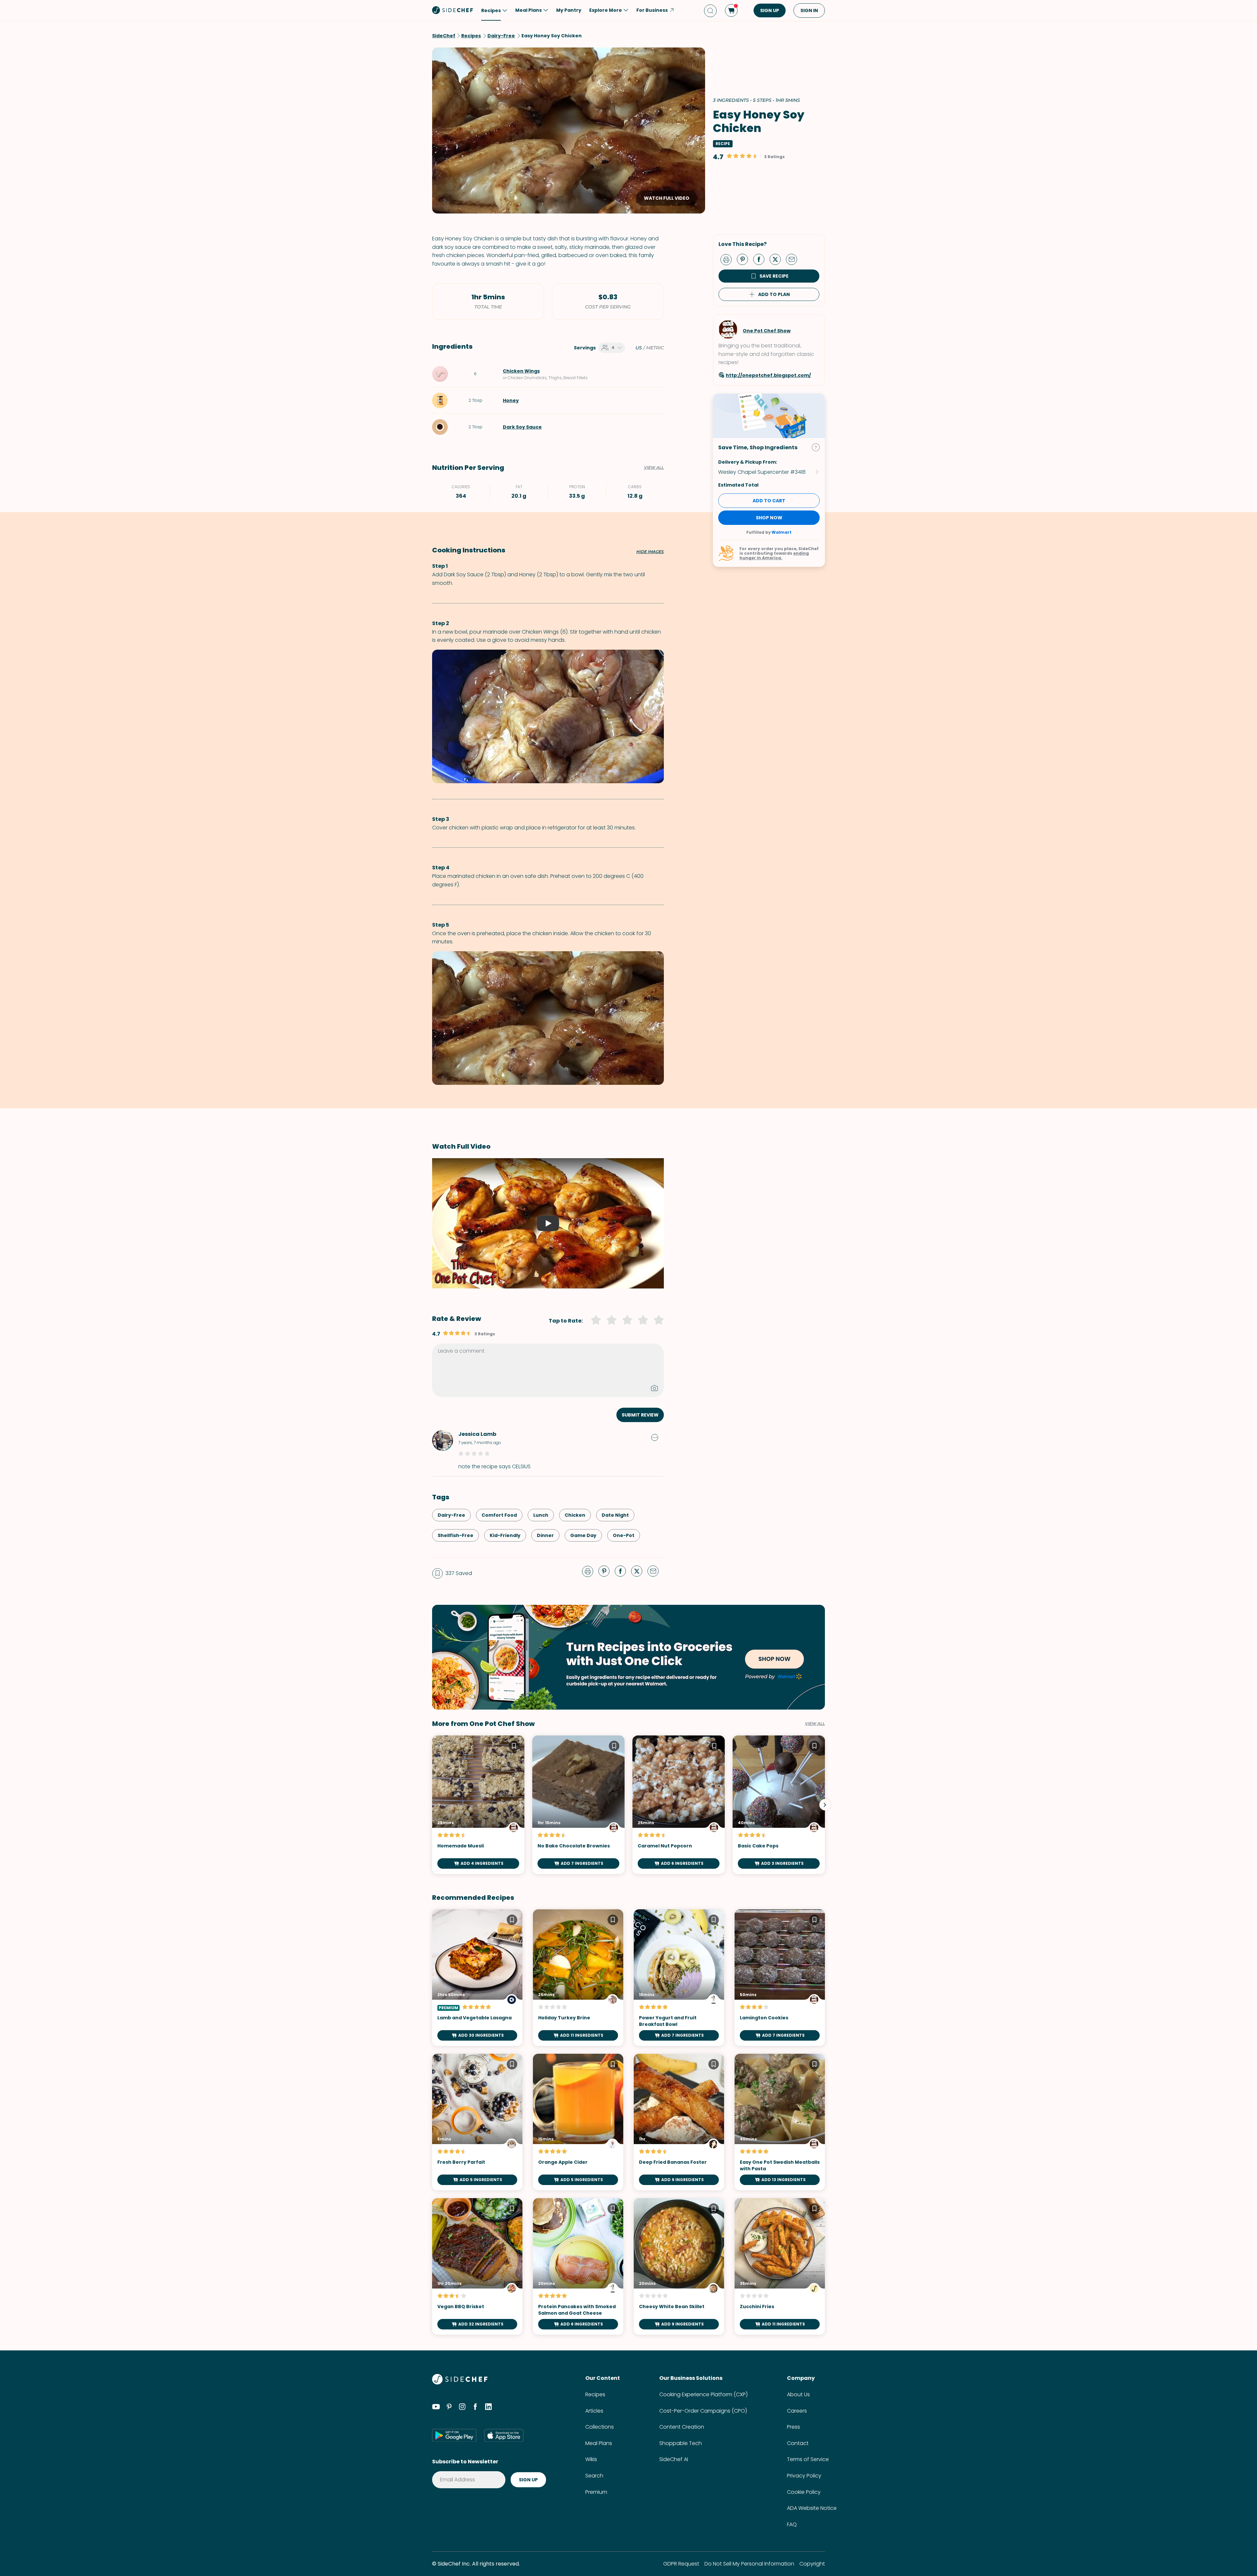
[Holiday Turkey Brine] (578, 1978)
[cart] (731, 10)
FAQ (792, 2524)
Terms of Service (808, 2459)
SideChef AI (674, 2459)
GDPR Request (681, 2564)
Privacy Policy (804, 2476)
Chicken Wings (521, 371)
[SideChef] (460, 2383)
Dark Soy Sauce (522, 427)
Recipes (595, 2394)
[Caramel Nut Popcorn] (679, 1805)
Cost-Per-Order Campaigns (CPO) (703, 2411)
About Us (798, 2394)
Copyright (812, 2564)
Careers (797, 2411)
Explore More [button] (606, 10)
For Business (652, 10)
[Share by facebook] (761, 259)
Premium (596, 2492)
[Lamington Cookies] (780, 1978)
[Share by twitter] (778, 259)
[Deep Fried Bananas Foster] (679, 2122)
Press (793, 2427)
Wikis (591, 2459)
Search (594, 2476)
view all (815, 1724)
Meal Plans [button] (528, 10)
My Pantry (569, 10)
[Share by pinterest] (745, 259)
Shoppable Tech (681, 2443)
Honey (511, 400)
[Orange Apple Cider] (578, 2122)
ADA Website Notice (812, 2508)
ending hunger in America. (774, 556)
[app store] (504, 2435)
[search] (710, 11)
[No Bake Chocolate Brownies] (578, 1805)
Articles (594, 2411)
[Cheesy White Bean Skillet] (679, 2266)
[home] (453, 10)
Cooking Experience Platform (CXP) (703, 2394)
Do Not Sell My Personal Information (749, 2564)
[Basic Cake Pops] (779, 1805)
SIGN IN (809, 10)
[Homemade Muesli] (478, 1805)
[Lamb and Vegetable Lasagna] (477, 1978)
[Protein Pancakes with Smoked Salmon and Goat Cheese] (578, 2266)
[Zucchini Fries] (780, 2266)
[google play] (454, 2435)
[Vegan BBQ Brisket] (477, 2266)
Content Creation (682, 2427)
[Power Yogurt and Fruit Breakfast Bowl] (679, 1978)
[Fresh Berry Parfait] (477, 2122)
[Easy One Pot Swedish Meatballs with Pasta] (780, 2122)
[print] (728, 259)
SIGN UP (770, 10)
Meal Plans (599, 2443)
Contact (798, 2443)
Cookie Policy (804, 2492)
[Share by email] (794, 259)
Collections (600, 2427)
